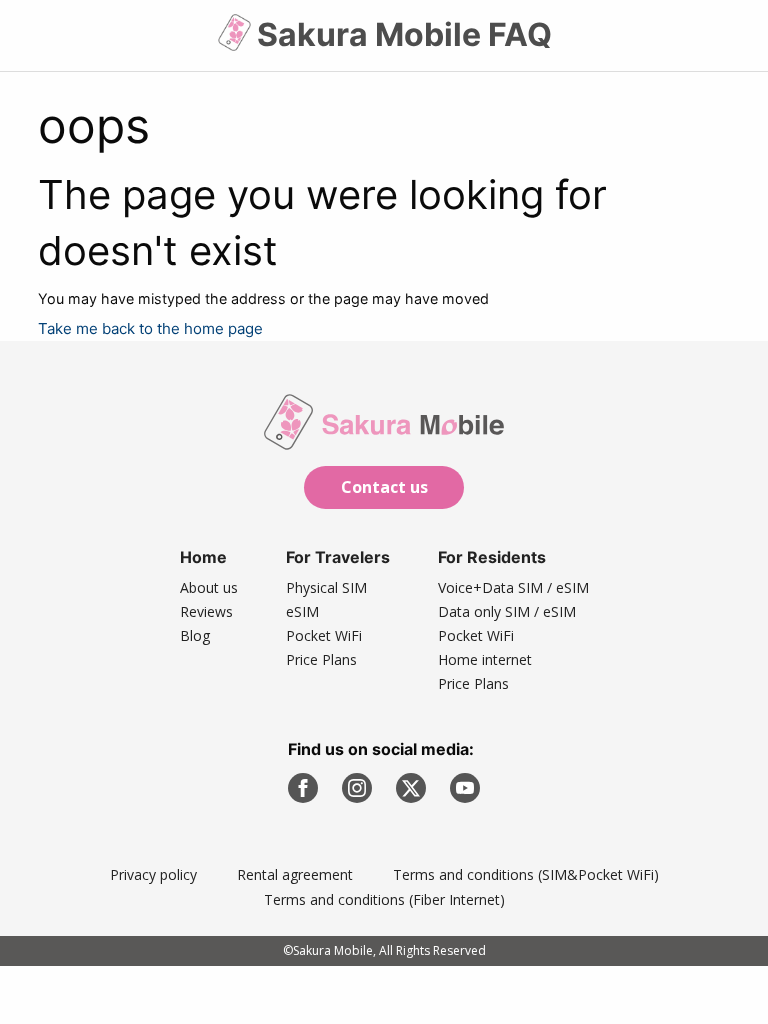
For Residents (492, 557)
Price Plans (321, 659)
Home (203, 557)
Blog (195, 635)
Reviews (206, 611)
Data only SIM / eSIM (507, 611)
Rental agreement (295, 874)
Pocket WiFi (324, 635)
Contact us (384, 487)
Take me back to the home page (150, 328)
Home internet (485, 659)
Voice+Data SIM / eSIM (513, 587)
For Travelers (338, 557)
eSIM (302, 611)
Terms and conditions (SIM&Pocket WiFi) (526, 874)
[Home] (236, 40)
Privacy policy (153, 874)
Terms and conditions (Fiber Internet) (384, 899)
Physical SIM (326, 587)
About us (209, 587)
